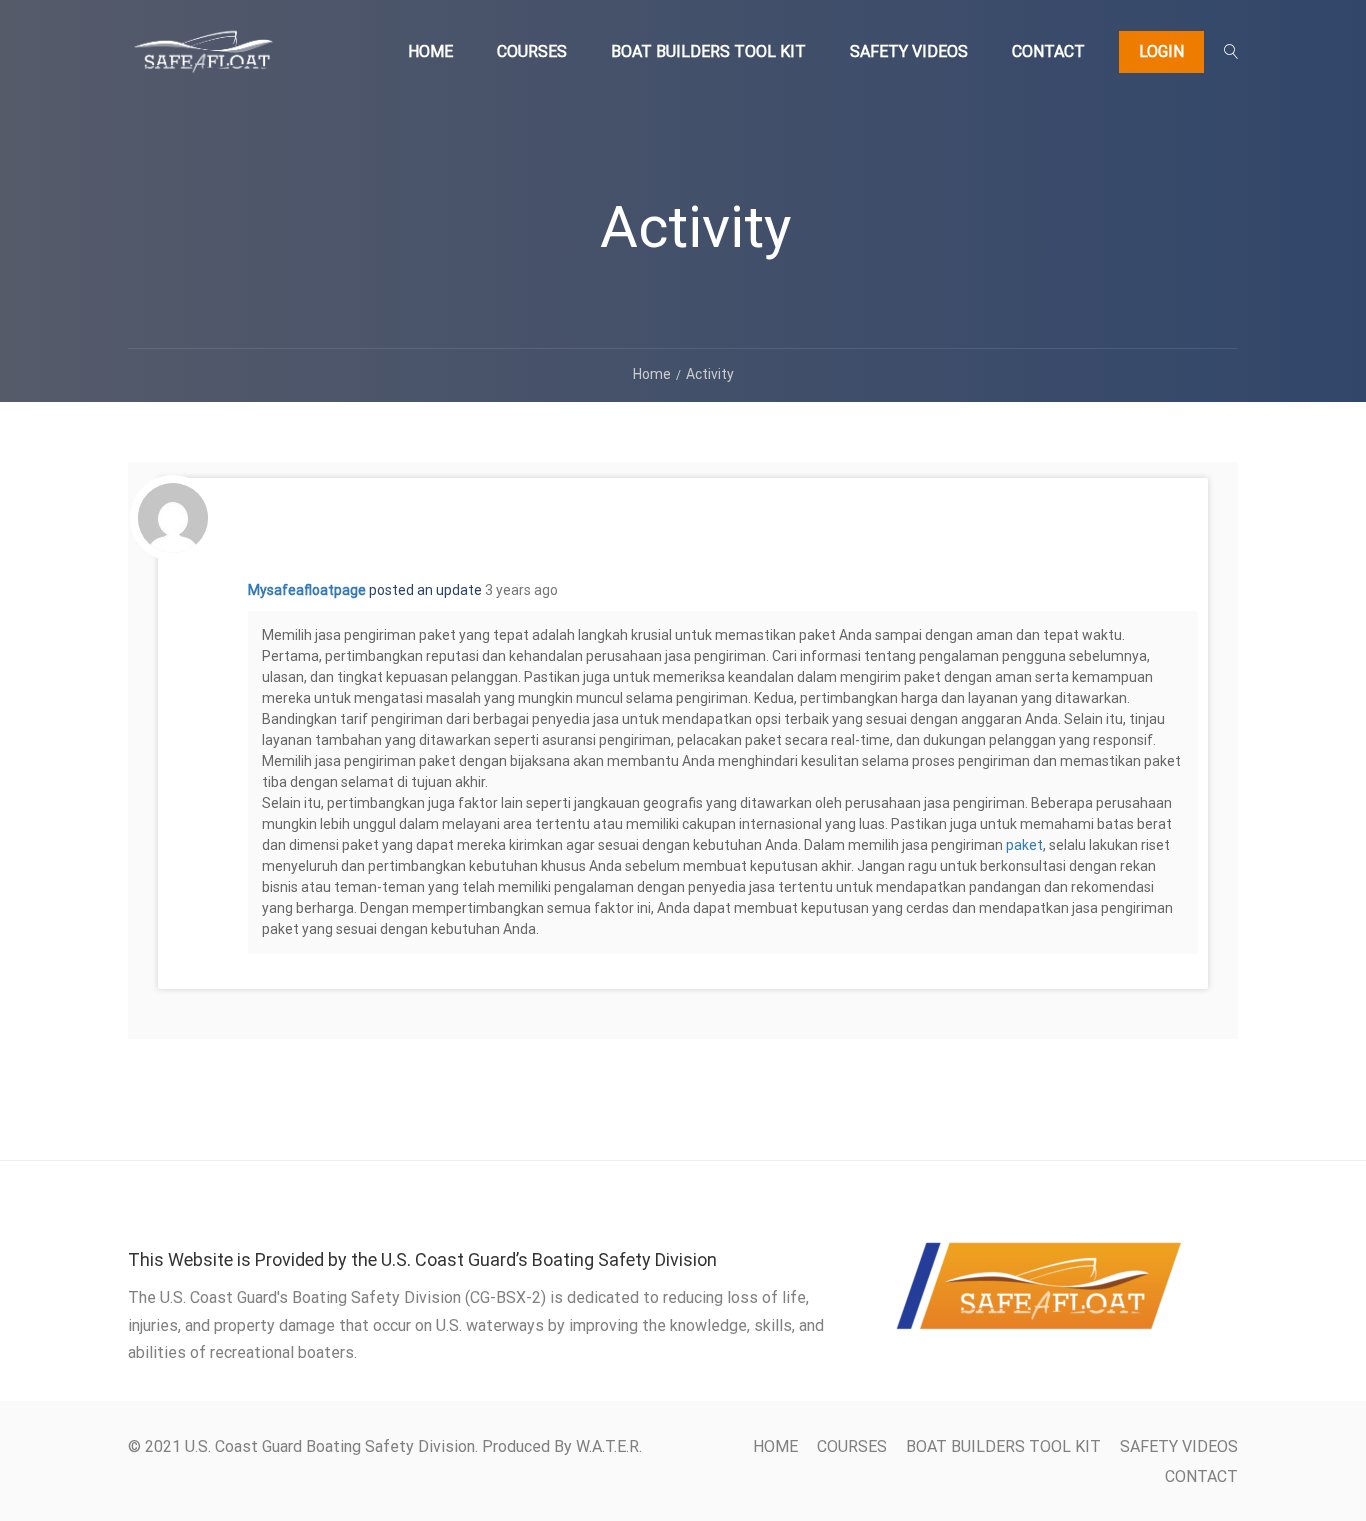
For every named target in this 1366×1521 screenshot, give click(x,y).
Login (1161, 51)
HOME (430, 51)
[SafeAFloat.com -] (203, 61)
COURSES (532, 51)
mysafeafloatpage (307, 590)
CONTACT (1048, 51)
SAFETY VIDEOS (909, 51)
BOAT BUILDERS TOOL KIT (708, 51)
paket (1024, 845)
